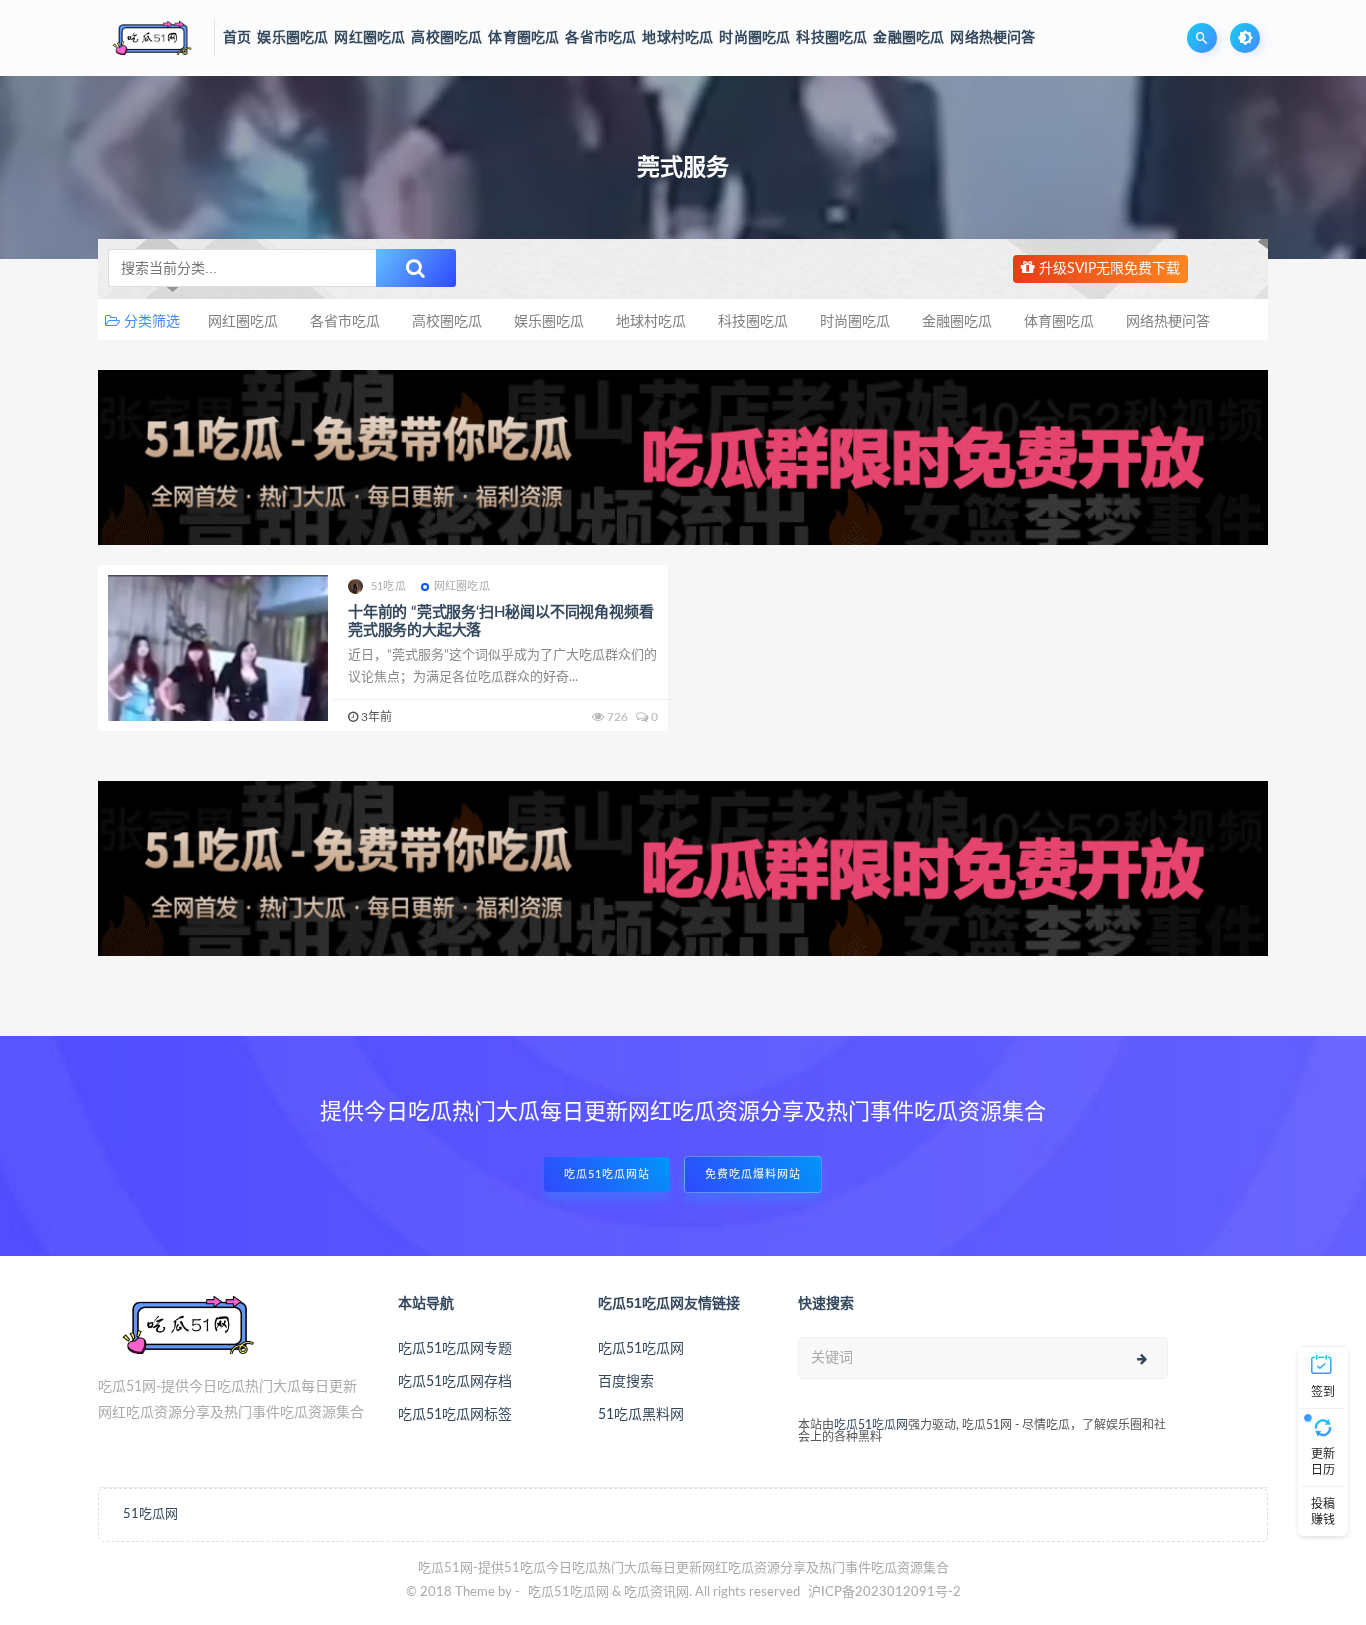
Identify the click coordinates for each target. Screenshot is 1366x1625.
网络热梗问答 (1168, 322)
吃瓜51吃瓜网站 (607, 1174)
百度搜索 (626, 1382)
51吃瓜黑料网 (641, 1415)
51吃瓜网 (150, 1514)
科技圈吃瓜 (753, 322)
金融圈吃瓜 (957, 322)
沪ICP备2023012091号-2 (884, 1592)
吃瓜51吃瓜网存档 (455, 1382)
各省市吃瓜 (345, 322)
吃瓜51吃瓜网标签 (455, 1415)
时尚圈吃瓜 (855, 322)
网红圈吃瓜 (243, 322)
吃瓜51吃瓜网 (641, 1349)
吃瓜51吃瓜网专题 (455, 1349)
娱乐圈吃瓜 (549, 322)
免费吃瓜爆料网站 (753, 1174)
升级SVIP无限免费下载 (1107, 269)
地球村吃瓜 (651, 322)
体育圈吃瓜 (1059, 322)
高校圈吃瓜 (447, 322)
